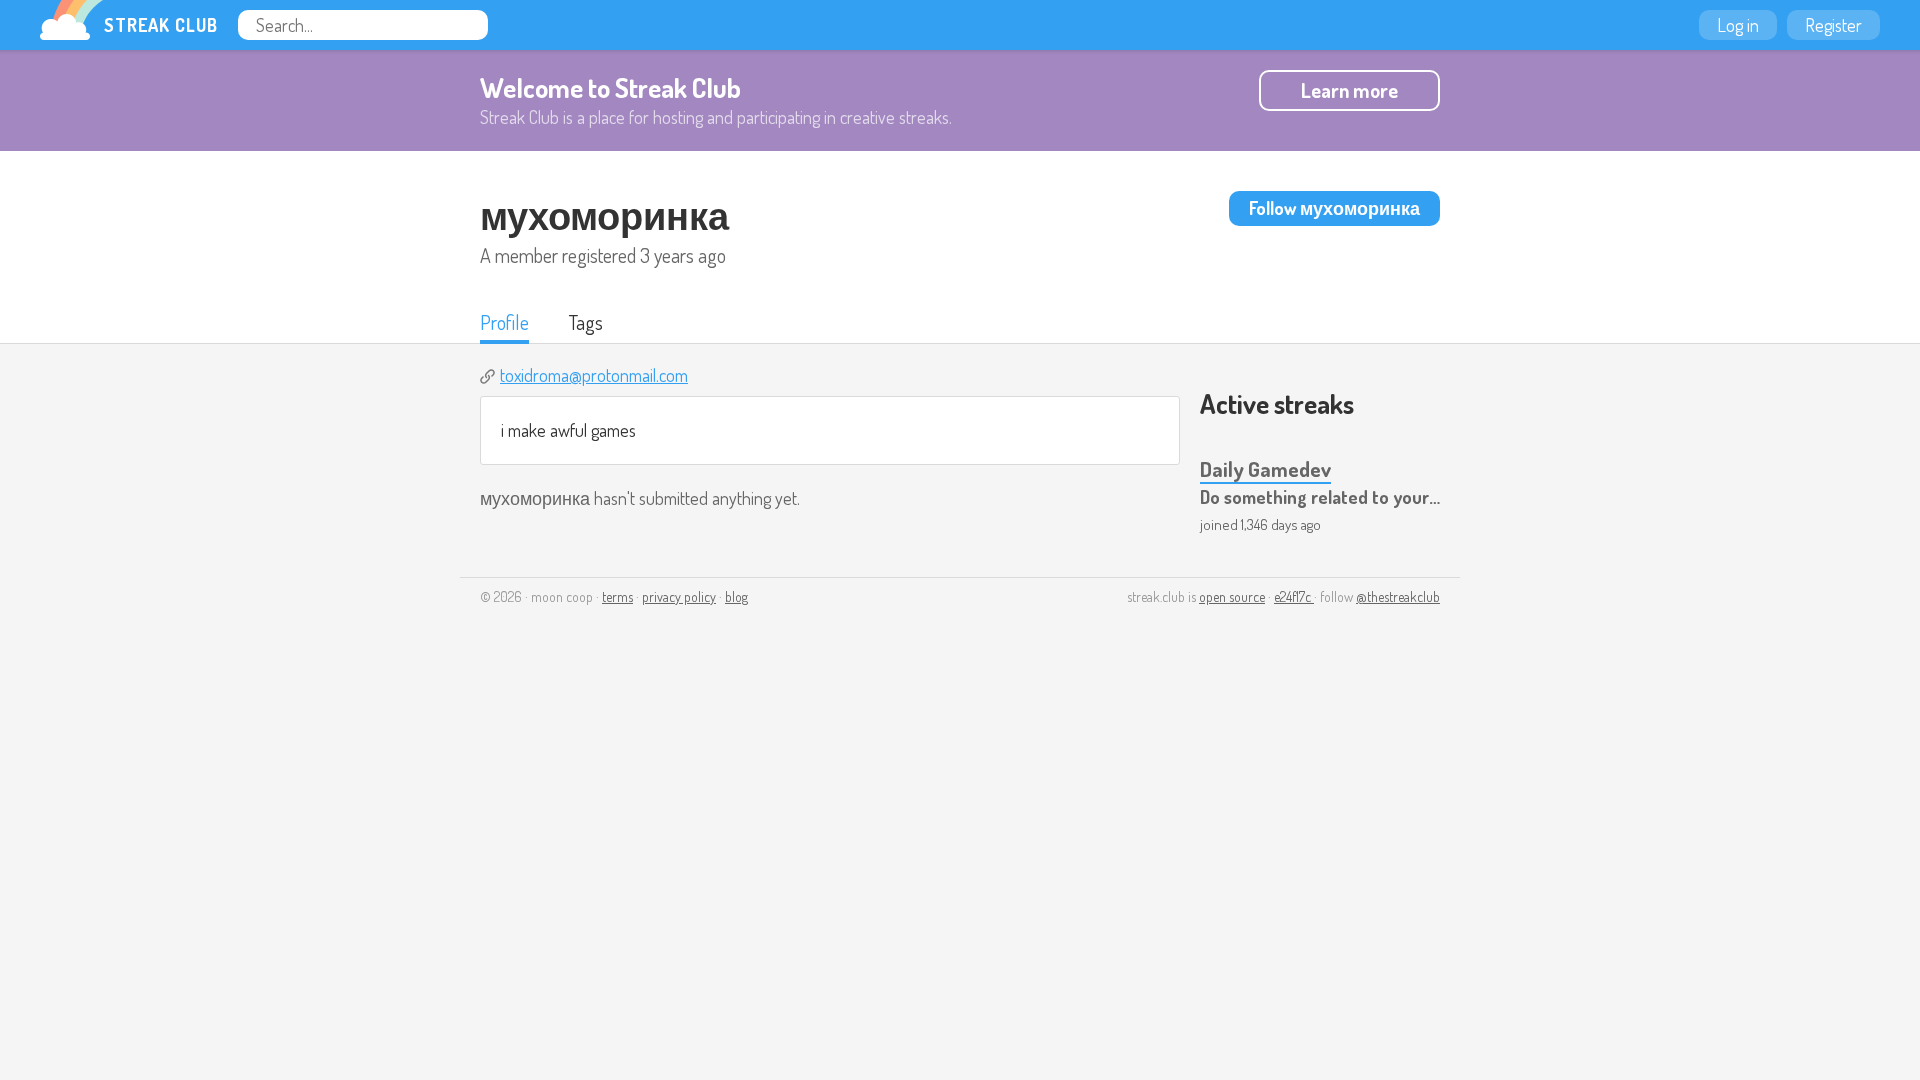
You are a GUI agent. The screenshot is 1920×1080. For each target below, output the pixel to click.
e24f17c (1294, 596)
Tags (586, 322)
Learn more (1349, 90)
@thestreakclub (1398, 596)
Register (1833, 25)
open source (1232, 596)
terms (617, 596)
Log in (1738, 25)
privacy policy (679, 596)
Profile (504, 322)
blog (736, 596)
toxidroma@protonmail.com (594, 375)
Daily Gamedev (1265, 468)
